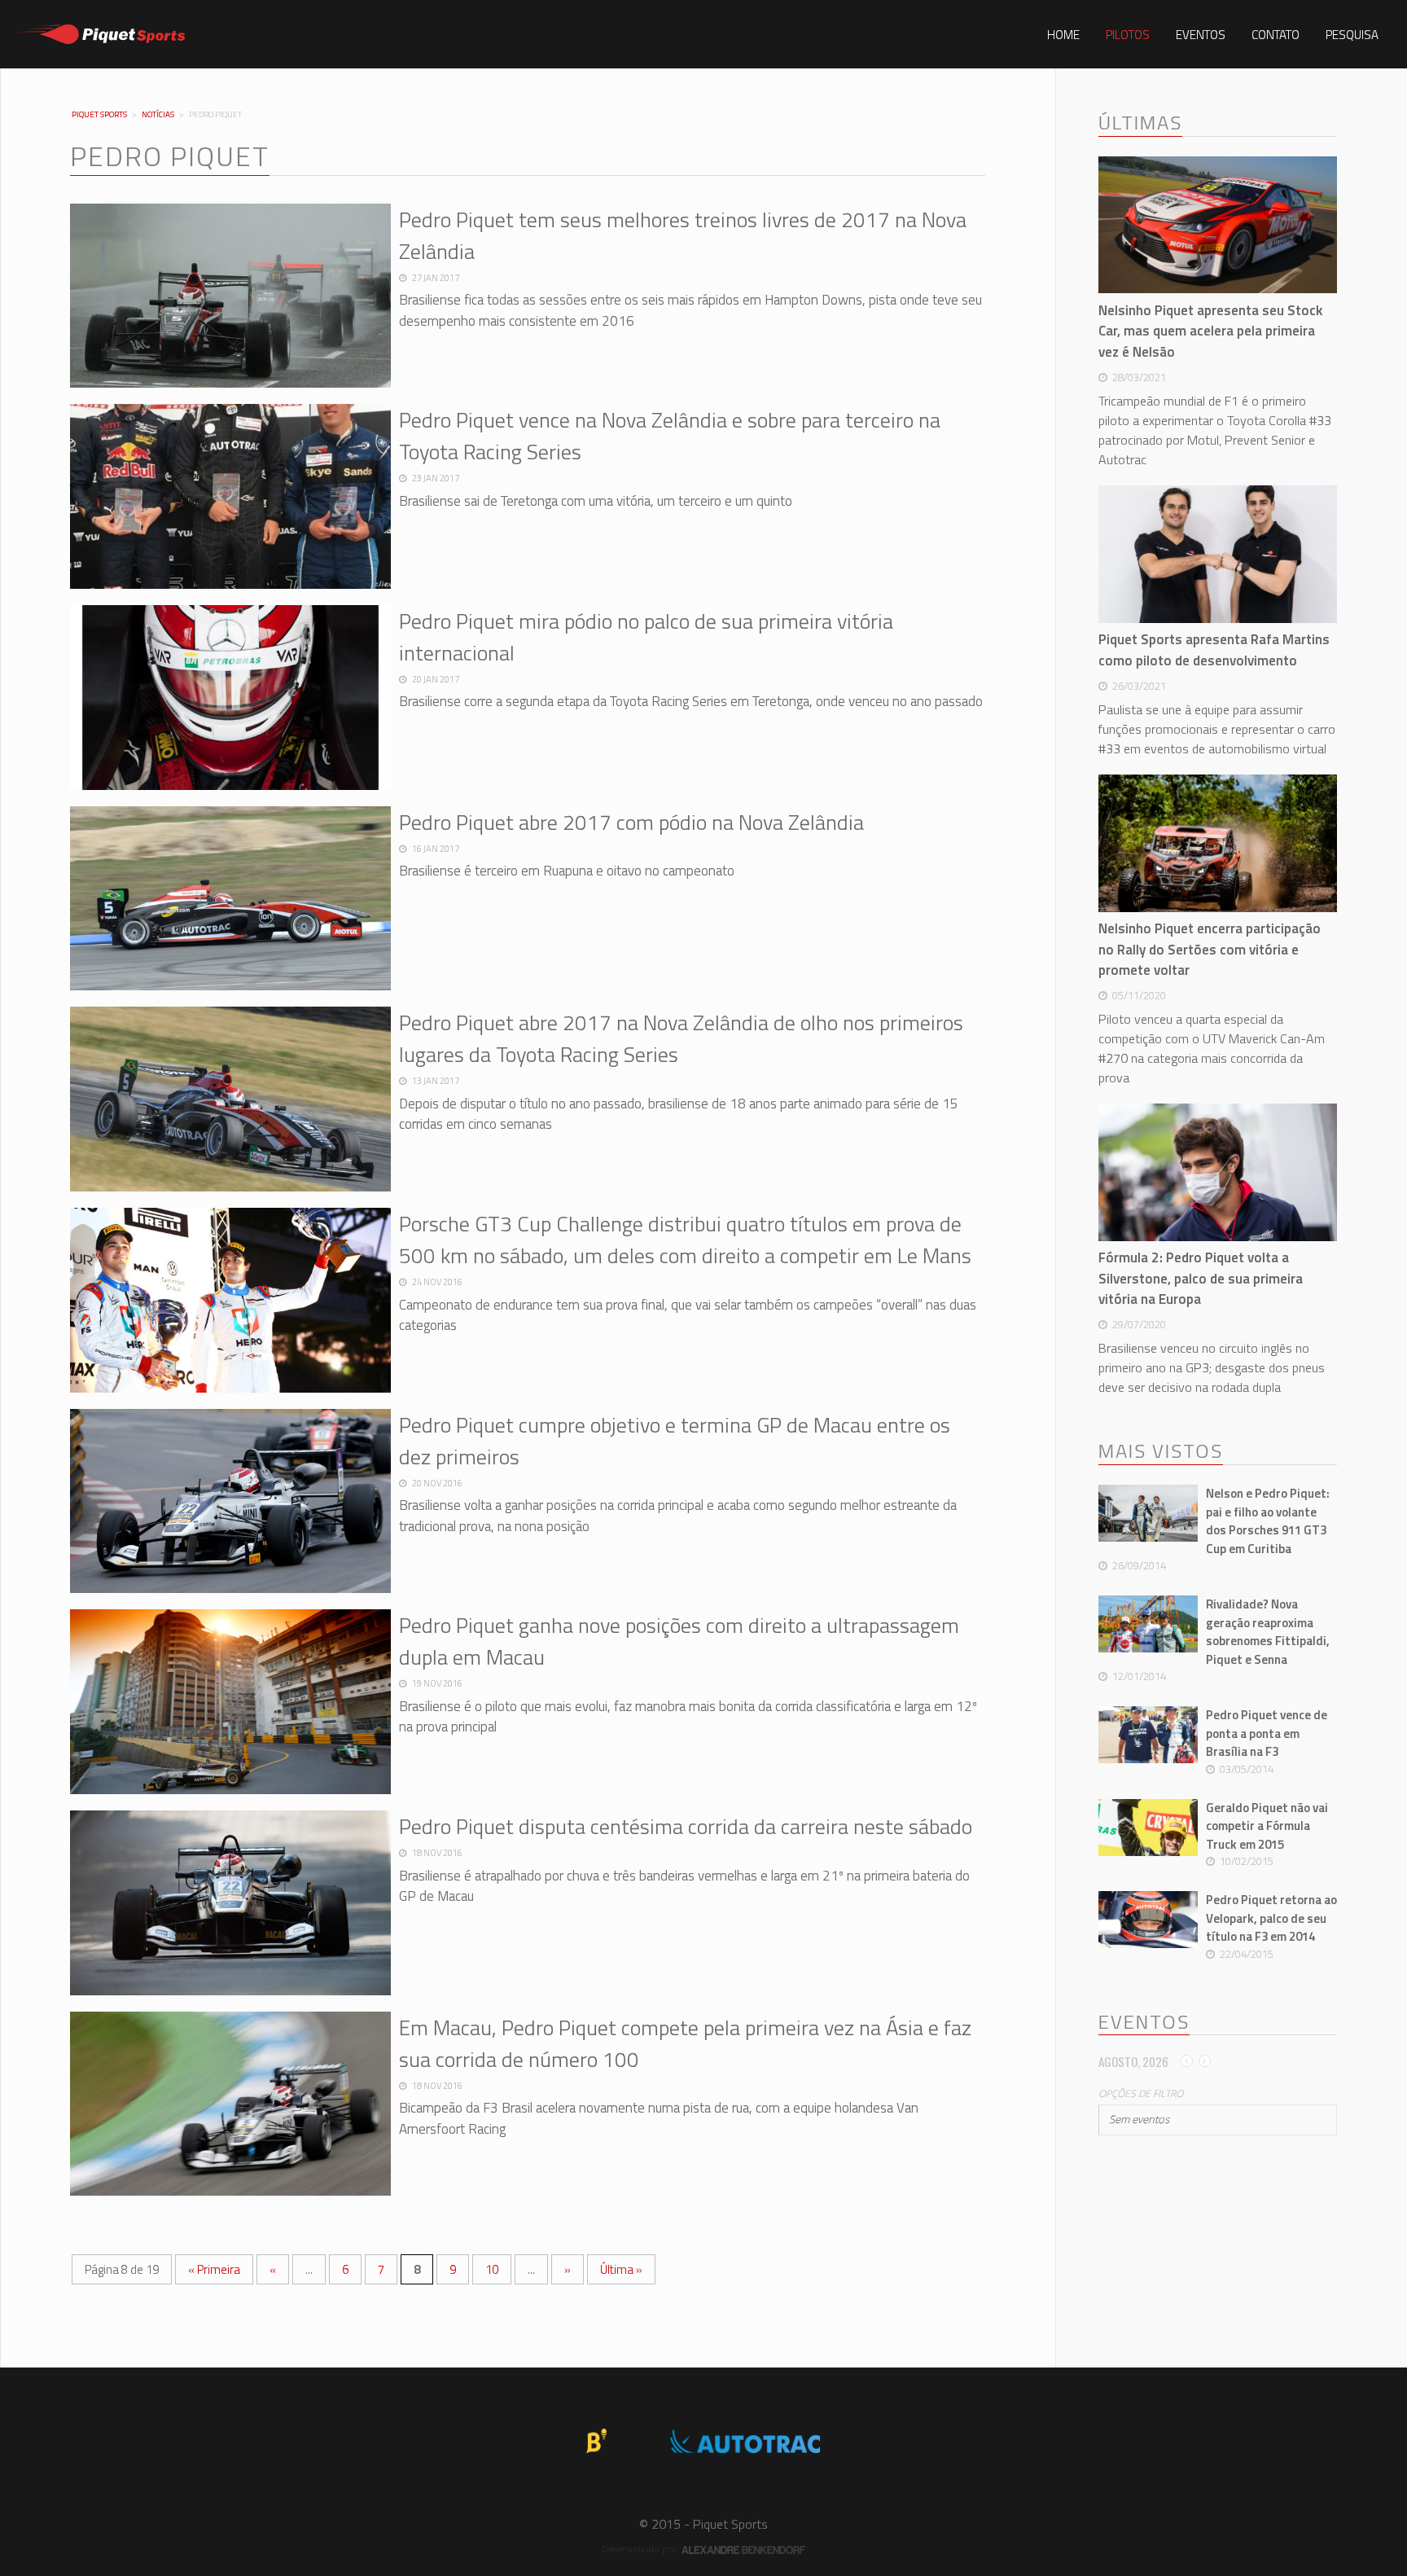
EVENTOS (1144, 2022)
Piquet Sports (99, 115)
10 (492, 2269)
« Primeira (214, 2269)
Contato (1276, 35)
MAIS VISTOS (1161, 1451)
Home (1063, 35)
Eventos (1201, 35)
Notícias (158, 114)
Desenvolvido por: (642, 2549)
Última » (621, 2269)
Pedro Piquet (170, 156)
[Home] (101, 34)
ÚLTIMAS (1140, 123)
